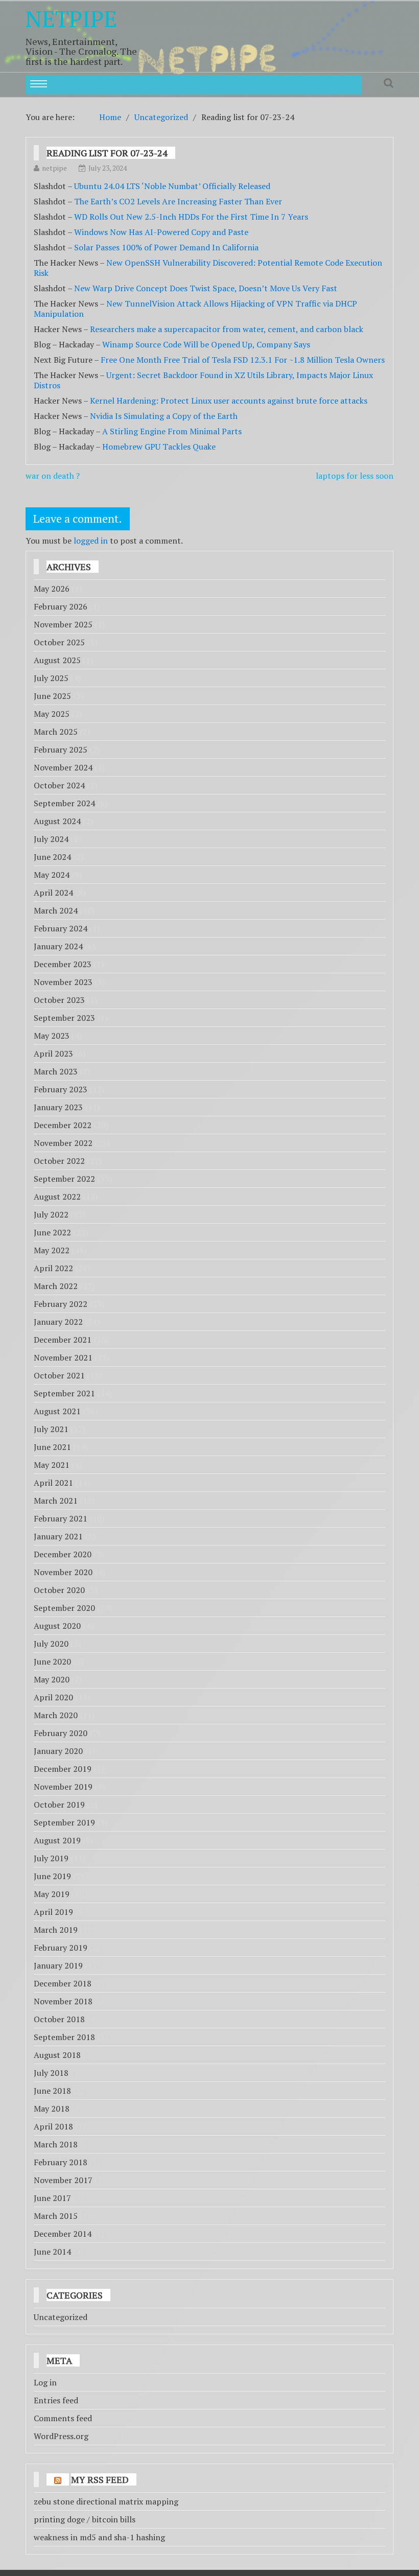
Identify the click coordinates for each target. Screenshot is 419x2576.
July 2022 (51, 1214)
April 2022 (53, 1268)
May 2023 (52, 1036)
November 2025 (63, 624)
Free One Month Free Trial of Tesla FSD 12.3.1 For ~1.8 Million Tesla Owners (243, 360)
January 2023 (58, 1107)
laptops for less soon (355, 476)
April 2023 (53, 1053)
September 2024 (64, 803)
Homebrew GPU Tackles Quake (159, 447)
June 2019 (52, 1876)
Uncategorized (61, 2317)
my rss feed (100, 2479)
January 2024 (58, 946)
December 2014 (63, 2234)
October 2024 (59, 785)
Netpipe (71, 18)
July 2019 (51, 1858)
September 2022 (64, 1179)
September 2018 (64, 2037)
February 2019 (61, 1948)
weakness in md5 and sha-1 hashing (99, 2537)
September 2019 (64, 1822)
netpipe (54, 168)
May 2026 (52, 589)
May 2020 (52, 1679)
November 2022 (63, 1143)
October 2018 (59, 2019)
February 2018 (61, 2162)
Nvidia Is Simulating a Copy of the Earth (164, 416)
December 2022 (63, 1125)
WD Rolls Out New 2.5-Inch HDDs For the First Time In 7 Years (191, 217)
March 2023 (56, 1071)
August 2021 (57, 1411)
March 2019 (56, 1930)
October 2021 (59, 1375)
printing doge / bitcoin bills (85, 2519)
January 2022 (58, 1322)
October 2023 (59, 1000)
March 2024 (56, 910)
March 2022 (56, 1286)
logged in (91, 541)
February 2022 (61, 1304)
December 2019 (63, 1769)
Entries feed (56, 2400)
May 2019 (52, 1894)
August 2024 (57, 821)
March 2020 (56, 1715)
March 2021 (56, 1501)
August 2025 (57, 660)
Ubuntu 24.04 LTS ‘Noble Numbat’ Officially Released (172, 186)
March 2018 (56, 2144)
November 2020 (63, 1572)
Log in (45, 2382)
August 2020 (57, 1626)
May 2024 (52, 875)
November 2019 (63, 1787)
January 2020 (58, 1751)
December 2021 (63, 1340)
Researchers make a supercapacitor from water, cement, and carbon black (227, 329)
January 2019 (58, 1965)
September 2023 (64, 1018)
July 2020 (51, 1644)
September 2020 (64, 1608)
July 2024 (51, 839)
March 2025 (56, 732)
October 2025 (59, 642)
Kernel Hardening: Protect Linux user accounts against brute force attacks (229, 401)
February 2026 (61, 606)
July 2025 (51, 678)
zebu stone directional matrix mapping (106, 2501)
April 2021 (53, 1483)
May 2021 (52, 1465)
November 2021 (63, 1357)
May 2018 (52, 2109)
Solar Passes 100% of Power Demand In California (166, 247)
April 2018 (53, 2126)
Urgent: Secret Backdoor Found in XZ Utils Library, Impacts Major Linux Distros (203, 380)
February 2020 (61, 1733)
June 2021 (52, 1447)
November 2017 (63, 2180)
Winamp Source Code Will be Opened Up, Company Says (206, 344)
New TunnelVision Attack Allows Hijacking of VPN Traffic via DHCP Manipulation (195, 309)
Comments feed (63, 2418)
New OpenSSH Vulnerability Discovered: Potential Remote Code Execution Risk (208, 268)
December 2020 (63, 1554)
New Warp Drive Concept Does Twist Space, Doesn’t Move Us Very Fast (206, 288)
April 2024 (53, 893)
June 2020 (52, 1661)
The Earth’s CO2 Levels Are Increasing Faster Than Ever (178, 201)
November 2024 (63, 767)
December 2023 (63, 964)
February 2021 (61, 1518)
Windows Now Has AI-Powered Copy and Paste (161, 232)
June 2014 (52, 2252)
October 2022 (59, 1161)
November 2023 (63, 982)
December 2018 (63, 1983)
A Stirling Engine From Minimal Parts (172, 431)
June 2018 (52, 2091)
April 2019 (53, 1912)
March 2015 (56, 2216)
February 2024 (61, 928)
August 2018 (57, 2055)
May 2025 (52, 714)
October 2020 (59, 1590)
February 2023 (61, 1089)
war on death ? (53, 476)
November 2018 (63, 2001)
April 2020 (53, 1697)
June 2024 (52, 857)
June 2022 (52, 1232)
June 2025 (52, 696)
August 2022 (57, 1197)
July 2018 (51, 2073)
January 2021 (58, 1536)
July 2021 (51, 1429)
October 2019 (59, 1805)
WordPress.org (61, 2436)
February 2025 (61, 750)
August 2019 (57, 1840)
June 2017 (52, 2198)
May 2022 (52, 1250)
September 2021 (64, 1393)
